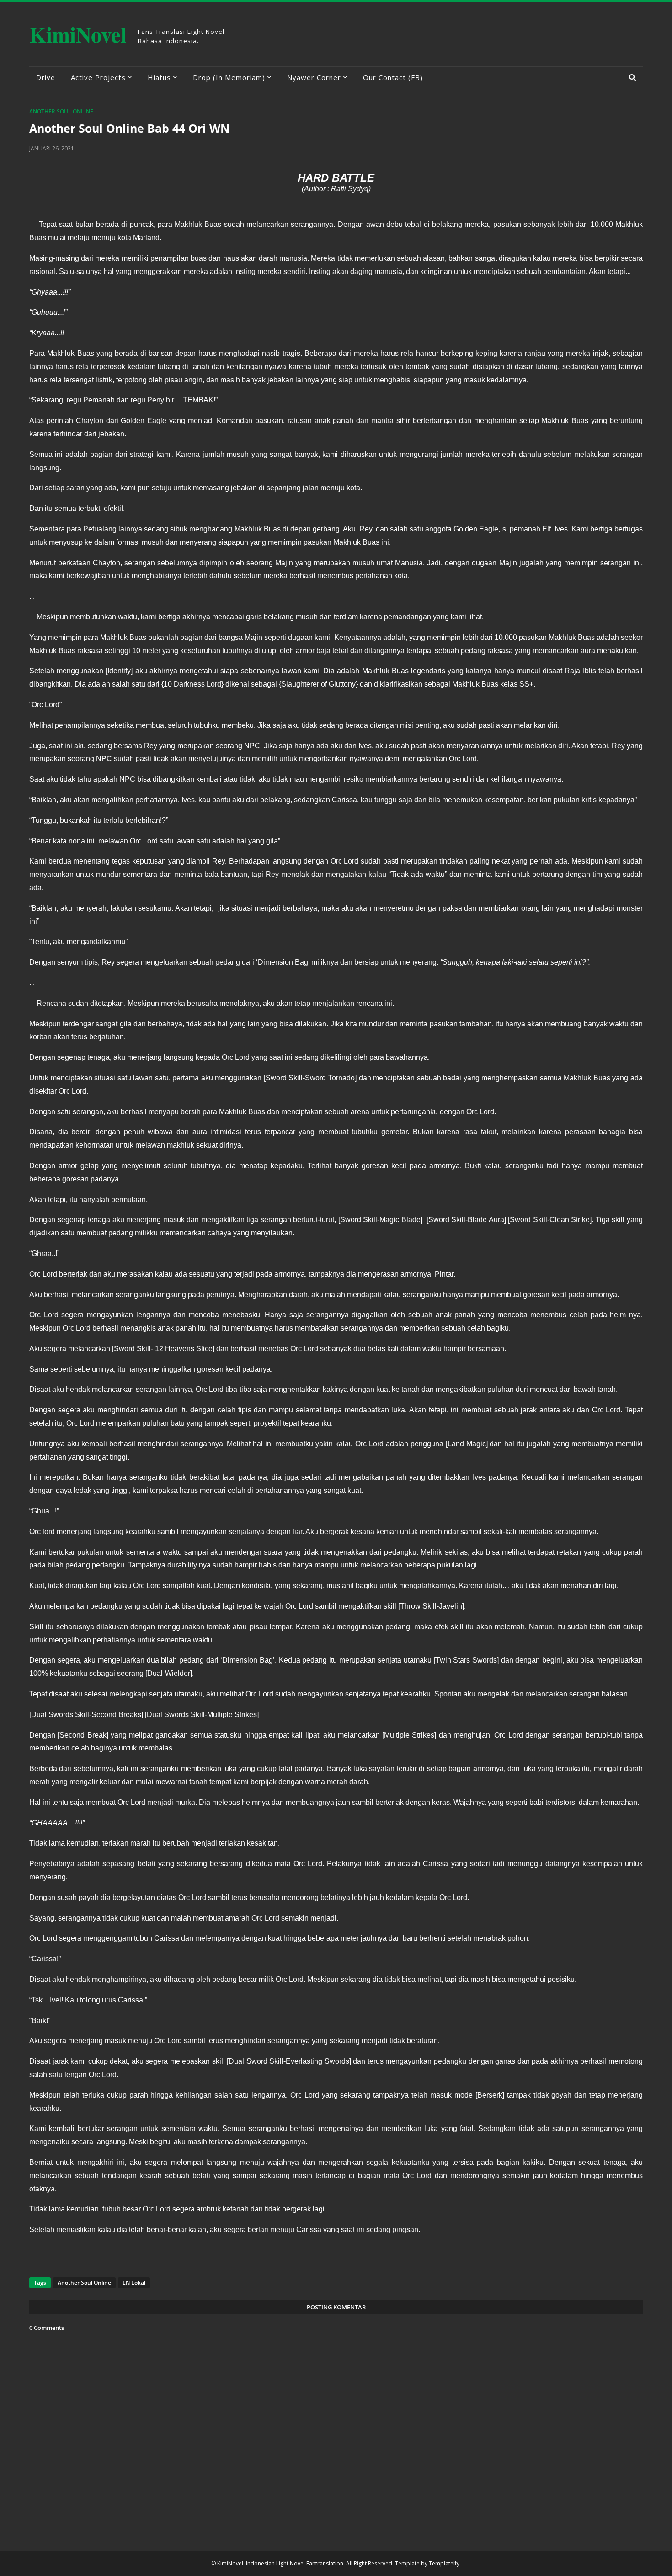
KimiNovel (78, 34)
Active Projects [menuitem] (98, 77)
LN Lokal (134, 2283)
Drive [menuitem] (46, 77)
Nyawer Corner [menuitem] (314, 77)
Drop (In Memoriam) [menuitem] (229, 77)
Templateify (444, 2563)
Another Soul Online (61, 111)
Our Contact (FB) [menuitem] (393, 77)
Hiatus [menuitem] (159, 77)
